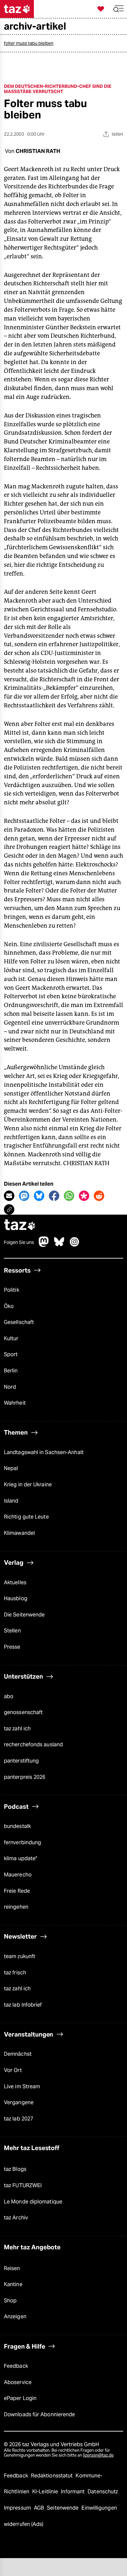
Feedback (16, 2366)
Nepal (11, 1468)
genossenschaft (23, 1712)
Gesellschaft (19, 1322)
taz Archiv (16, 2218)
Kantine (13, 2284)
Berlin (11, 1371)
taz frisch (15, 1973)
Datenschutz (103, 2492)
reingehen (16, 1907)
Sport (11, 1354)
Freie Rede (17, 1891)
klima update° (21, 1858)
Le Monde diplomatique (33, 2202)
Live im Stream (22, 2086)
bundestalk (17, 1826)
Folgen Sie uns (19, 1242)
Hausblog (16, 1598)
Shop (10, 2301)
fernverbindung (22, 1842)
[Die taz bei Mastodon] (44, 1245)
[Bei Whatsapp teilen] (69, 1196)
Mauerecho (18, 1875)
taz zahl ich (17, 1729)
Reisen (12, 2268)
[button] (119, 9)
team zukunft (20, 1956)
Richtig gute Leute (26, 1517)
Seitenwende (63, 2508)
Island (11, 1501)
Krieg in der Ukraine (28, 1485)
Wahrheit (15, 1403)
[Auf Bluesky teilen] (39, 1196)
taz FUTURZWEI (23, 2185)
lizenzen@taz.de (98, 2455)
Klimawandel (19, 1533)
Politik (12, 1290)
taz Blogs (15, 2169)
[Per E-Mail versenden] (9, 1196)
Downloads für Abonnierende (39, 2414)
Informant (73, 2492)
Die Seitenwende (24, 1615)
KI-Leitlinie (46, 2492)
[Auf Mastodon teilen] (24, 1196)
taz (20, 1226)
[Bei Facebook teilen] (54, 1196)
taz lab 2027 (19, 2119)
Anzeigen (15, 2317)
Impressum (18, 2508)
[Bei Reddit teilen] (99, 1196)
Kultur (11, 1338)
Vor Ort (13, 2070)
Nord (10, 1387)
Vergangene (19, 2102)
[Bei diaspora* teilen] (84, 1196)
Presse (12, 1647)
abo (9, 1696)
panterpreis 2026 (25, 1777)
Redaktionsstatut (53, 2476)
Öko (9, 1306)
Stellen (12, 1631)
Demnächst (18, 2054)
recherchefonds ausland (33, 1745)
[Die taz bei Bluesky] (59, 1245)
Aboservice (18, 2382)
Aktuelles (15, 1582)
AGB (40, 2508)
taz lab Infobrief (23, 2005)
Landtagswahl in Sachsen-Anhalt (44, 1452)
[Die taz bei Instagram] (75, 1245)
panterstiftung (21, 1761)
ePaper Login (20, 2398)
